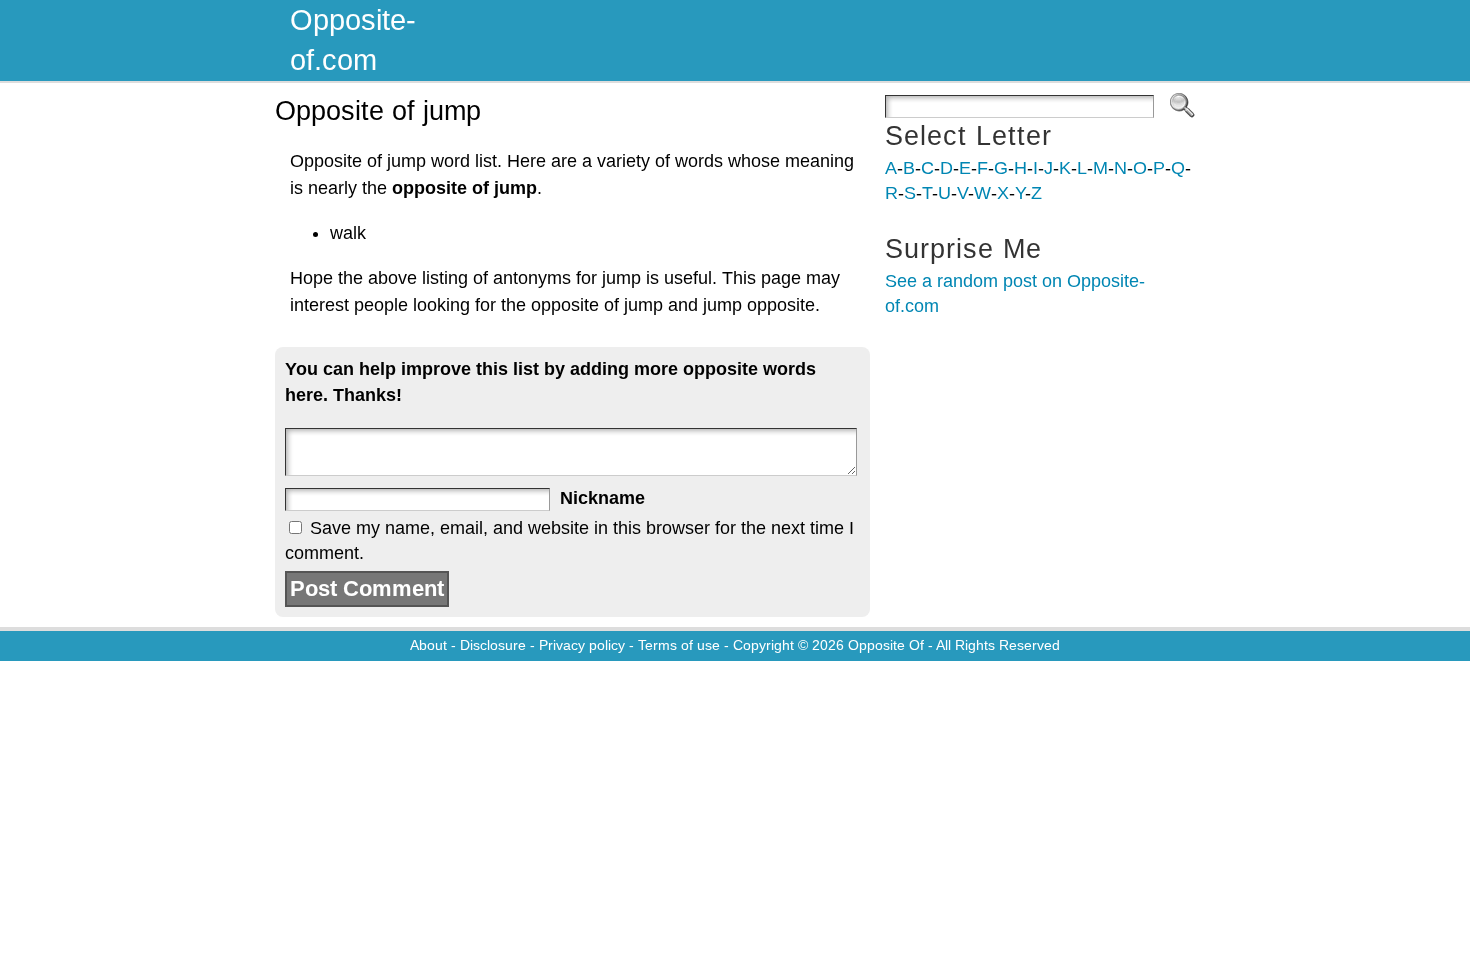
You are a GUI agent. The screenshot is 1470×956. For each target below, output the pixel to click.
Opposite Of (886, 645)
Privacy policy (582, 645)
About (428, 645)
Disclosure (493, 645)
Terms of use (679, 645)
